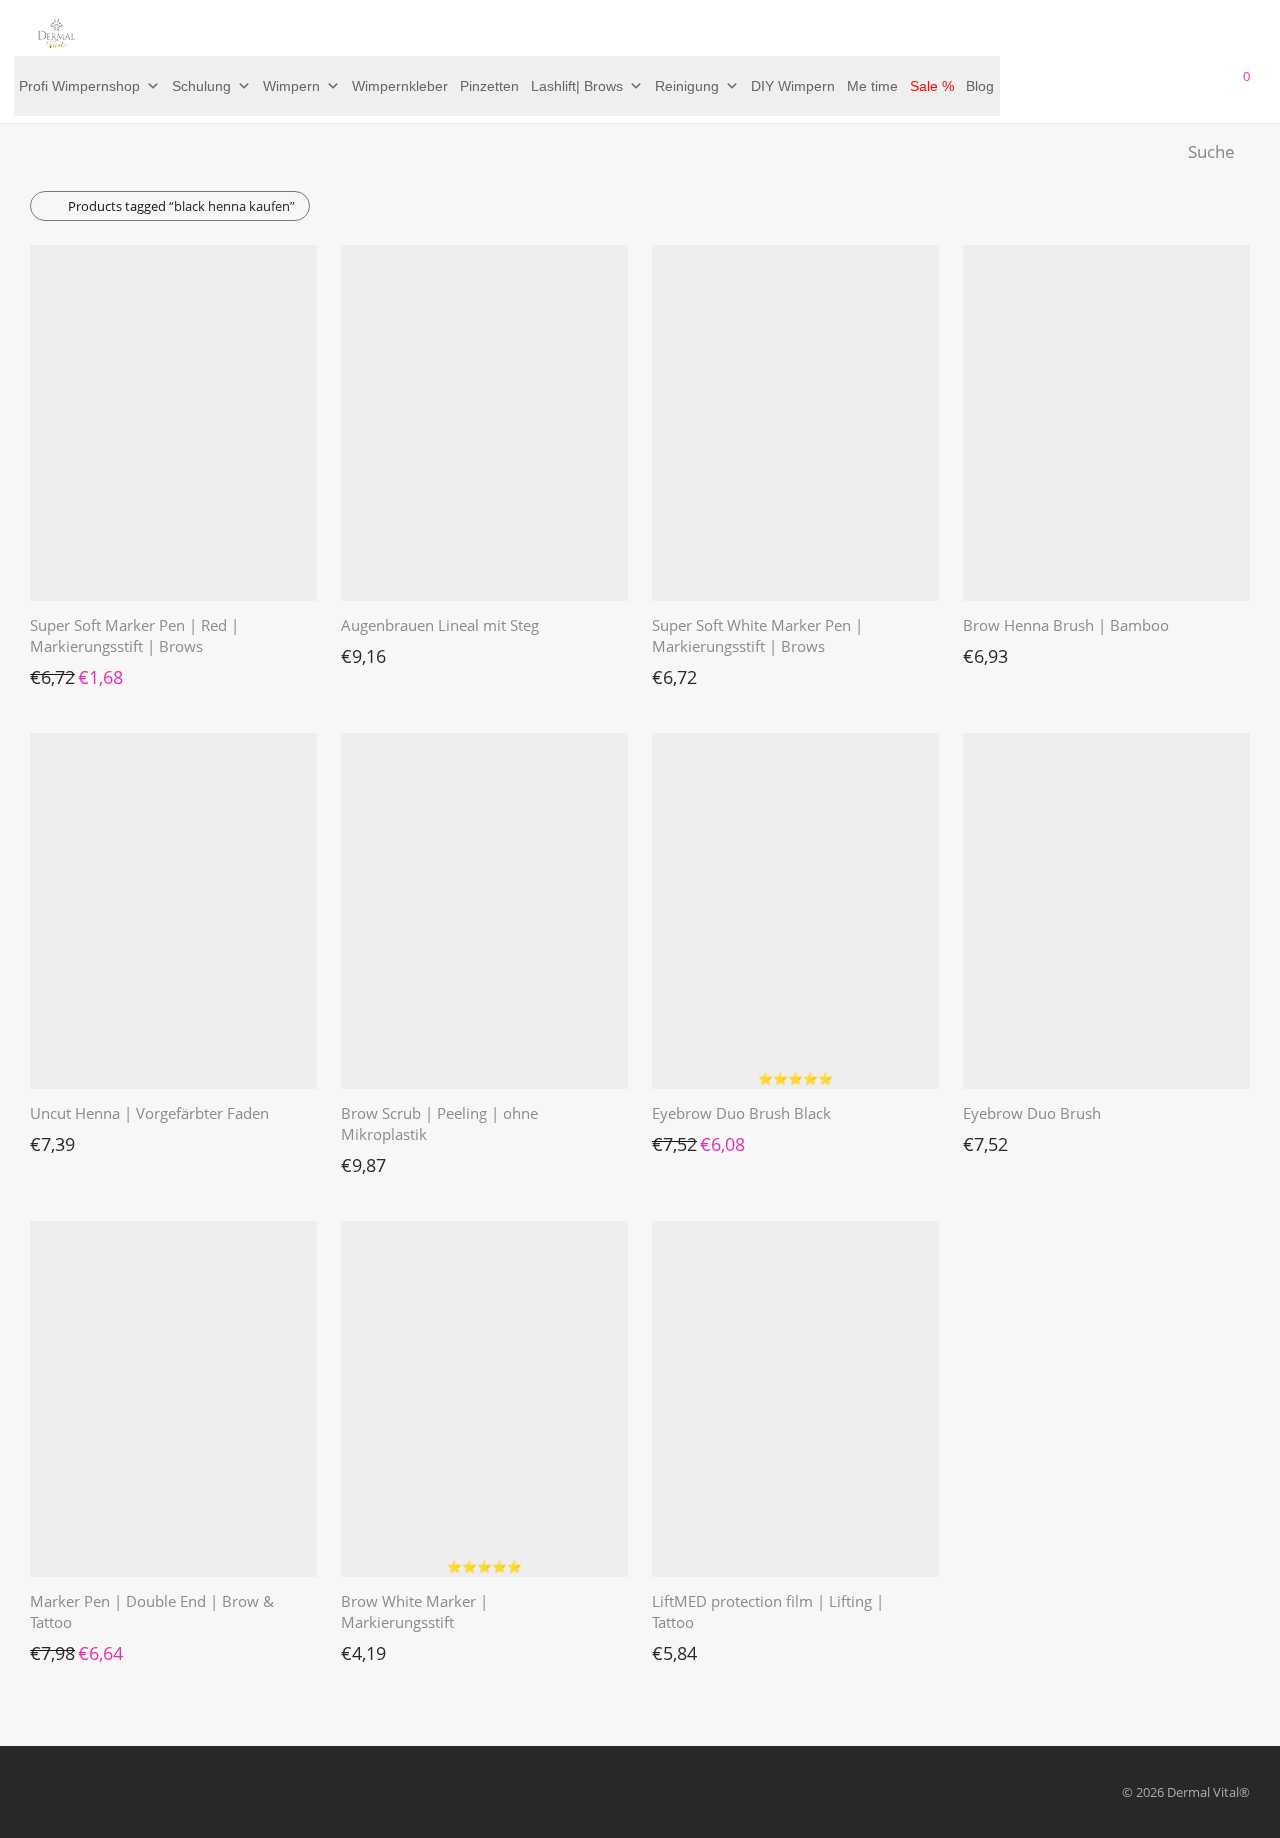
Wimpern (291, 86)
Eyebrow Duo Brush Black (741, 1113)
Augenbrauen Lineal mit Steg (440, 625)
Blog (980, 86)
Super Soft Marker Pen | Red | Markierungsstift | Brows (134, 635)
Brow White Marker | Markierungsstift (414, 1611)
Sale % (932, 86)
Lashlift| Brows (577, 86)
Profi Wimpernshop (79, 86)
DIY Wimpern (793, 86)
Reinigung (687, 86)
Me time (872, 86)
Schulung (201, 86)
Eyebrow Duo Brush (1032, 1113)
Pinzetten (489, 86)
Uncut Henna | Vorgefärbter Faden (149, 1113)
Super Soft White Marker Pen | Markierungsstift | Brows (757, 635)
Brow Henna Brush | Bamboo (1066, 625)
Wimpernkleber (400, 86)
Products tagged (181, 206)
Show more (54, 672)
